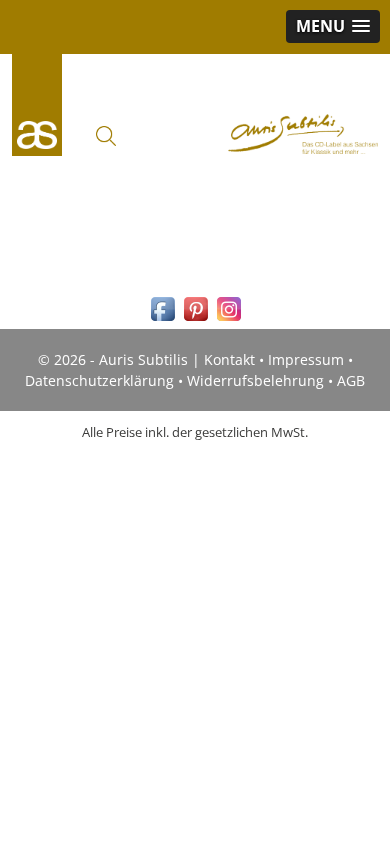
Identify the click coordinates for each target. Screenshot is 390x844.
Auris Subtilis (37, 105)
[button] (333, 26)
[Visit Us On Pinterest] (195, 319)
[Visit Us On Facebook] (162, 319)
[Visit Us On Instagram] (228, 319)
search (106, 136)
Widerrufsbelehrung (255, 380)
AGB (351, 380)
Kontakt (229, 359)
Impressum (306, 359)
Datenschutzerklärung (99, 380)
